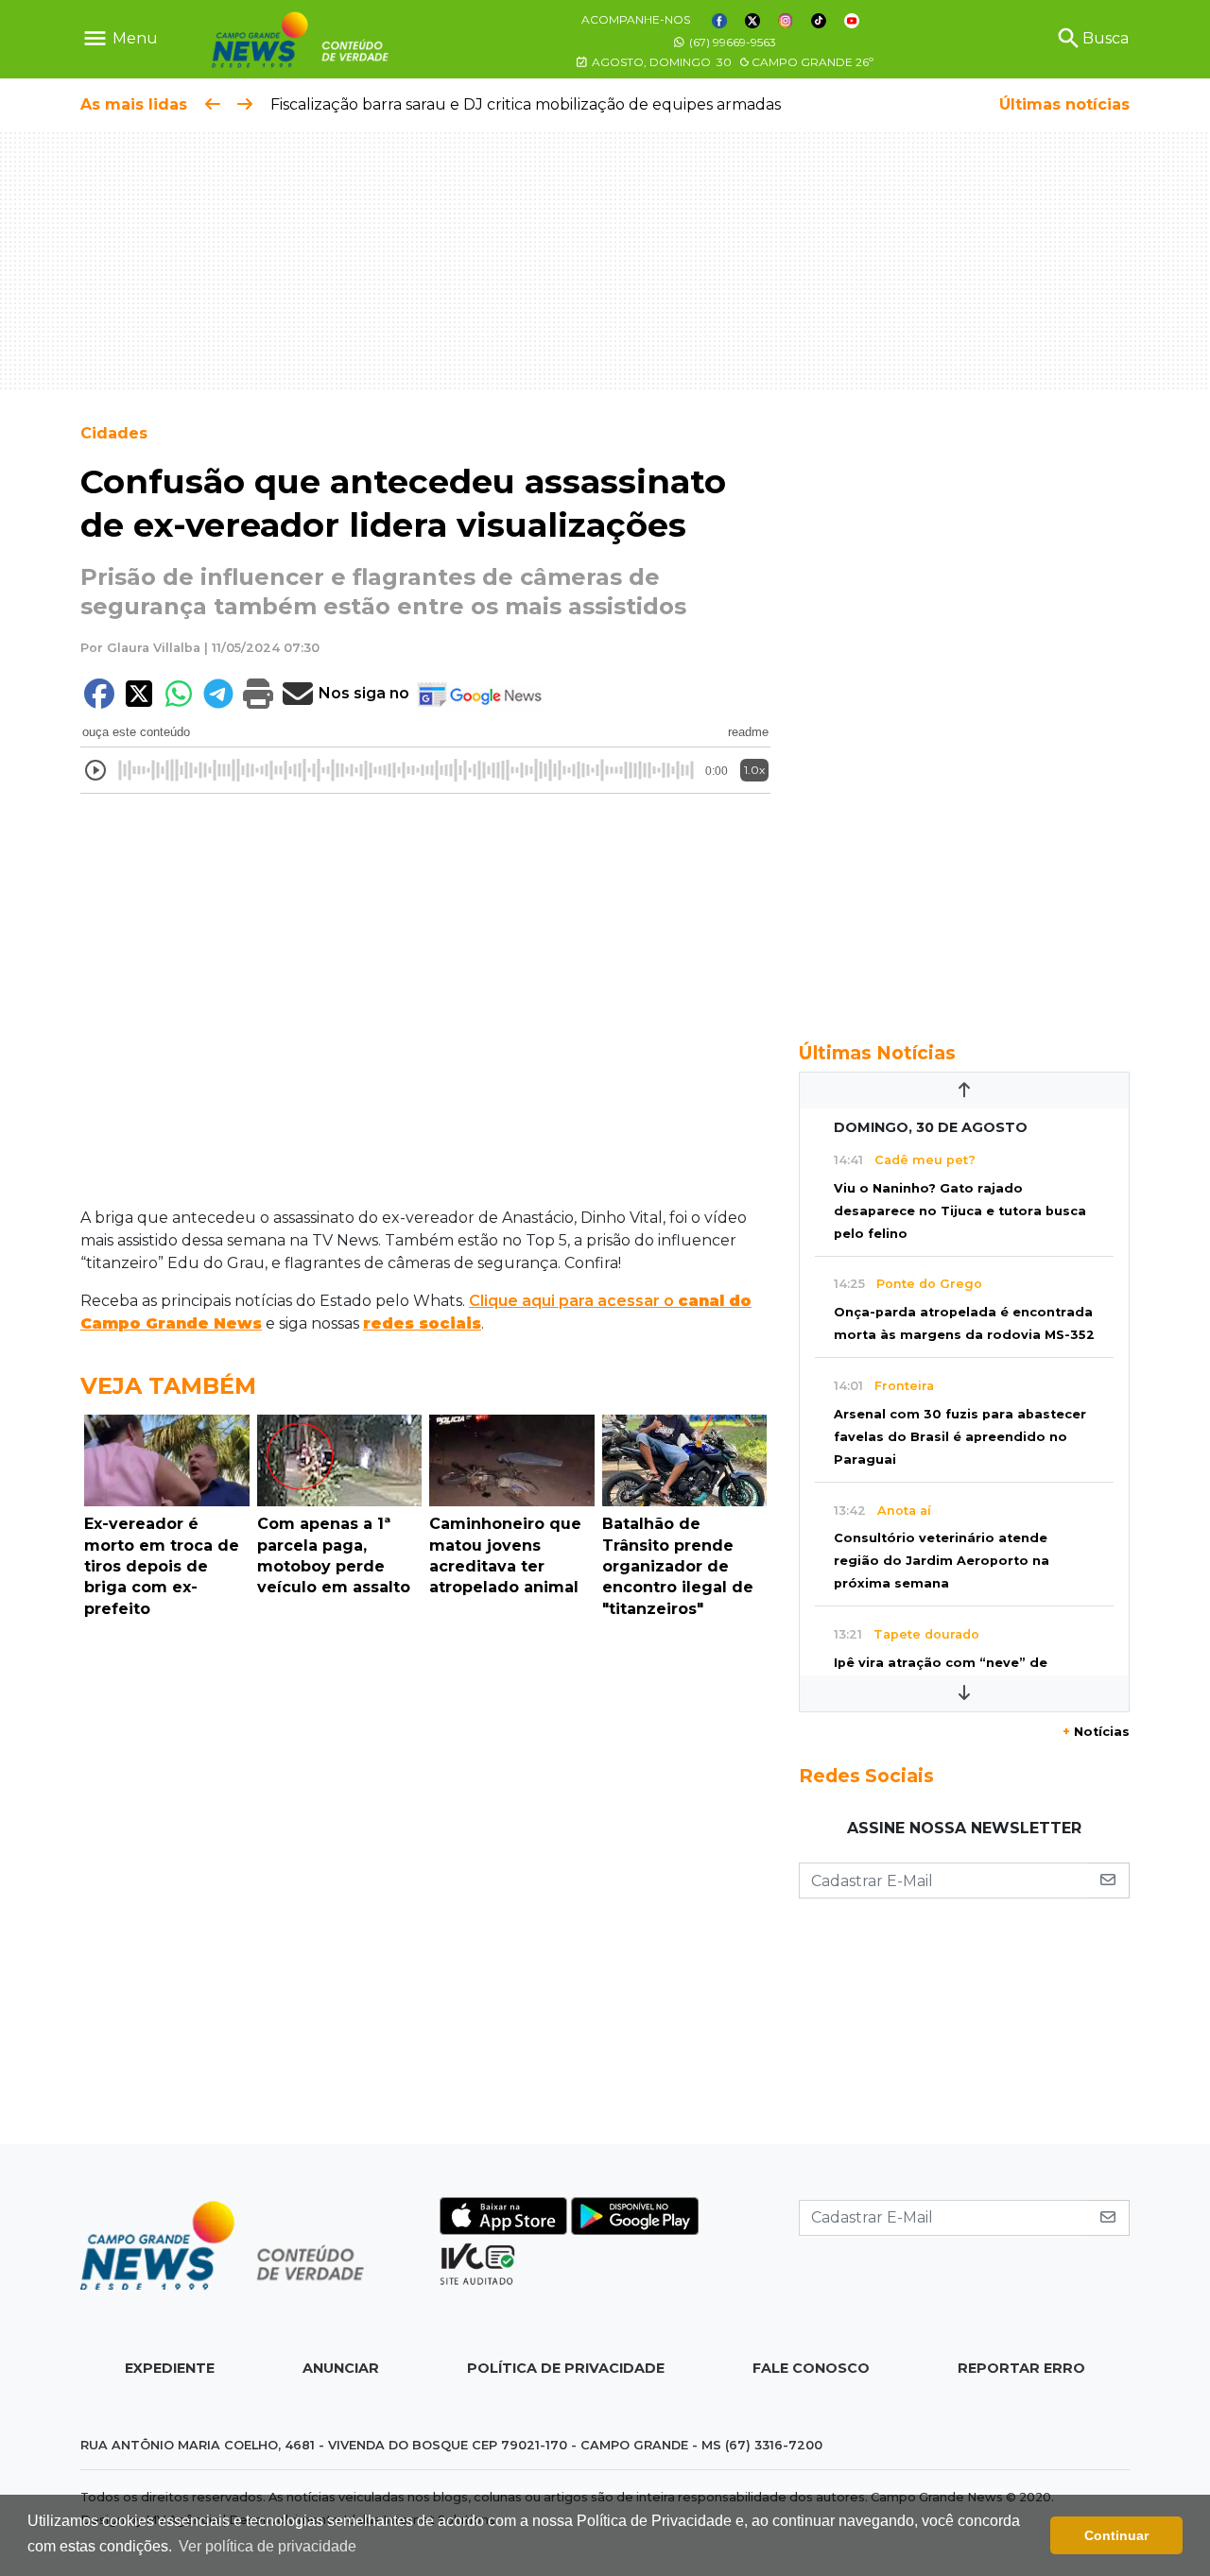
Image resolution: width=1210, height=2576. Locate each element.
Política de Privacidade (566, 2368)
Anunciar (341, 2368)
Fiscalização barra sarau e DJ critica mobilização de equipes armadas (526, 104)
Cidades (114, 433)
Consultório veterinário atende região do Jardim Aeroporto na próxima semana (942, 1561)
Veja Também (168, 1386)
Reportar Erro (1021, 2368)
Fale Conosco (811, 2368)
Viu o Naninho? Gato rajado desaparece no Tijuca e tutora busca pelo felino (960, 1211)
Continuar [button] (1116, 2535)
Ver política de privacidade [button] (268, 2546)
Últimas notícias (1064, 104)
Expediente (170, 2368)
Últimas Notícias (877, 1053)
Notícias (1096, 1732)
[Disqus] (425, 1886)
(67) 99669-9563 (731, 42)
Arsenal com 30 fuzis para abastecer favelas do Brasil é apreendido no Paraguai (960, 1437)
